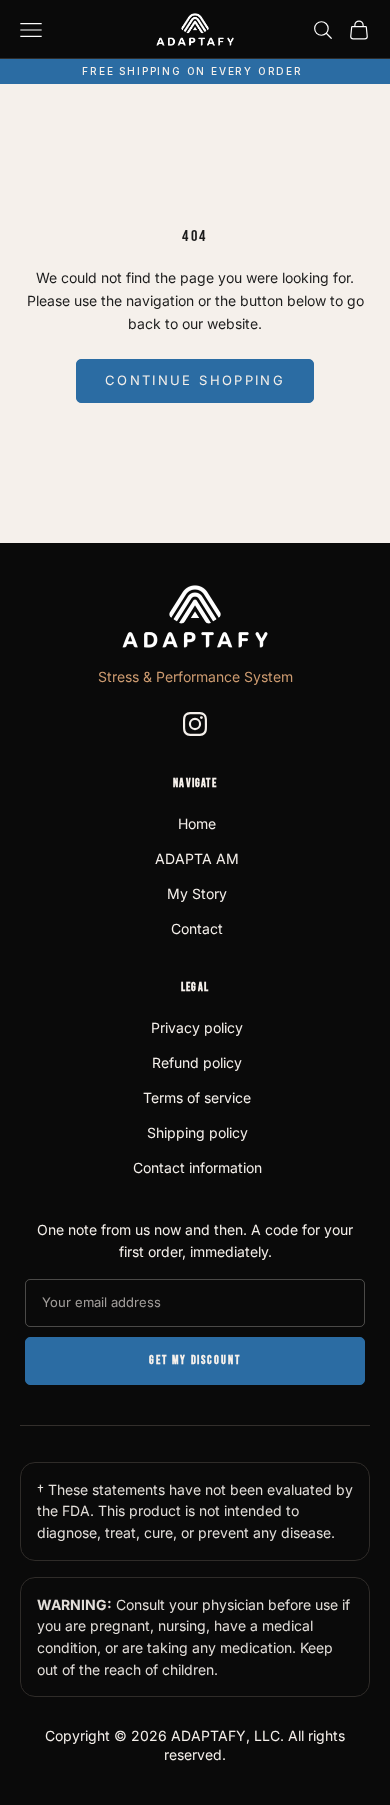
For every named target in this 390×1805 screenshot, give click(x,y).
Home (197, 823)
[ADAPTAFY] (195, 616)
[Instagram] (195, 724)
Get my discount (195, 1360)
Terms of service (197, 1097)
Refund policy (197, 1062)
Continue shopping (195, 380)
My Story (197, 893)
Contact (197, 928)
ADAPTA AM (197, 858)
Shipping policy (197, 1132)
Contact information (197, 1167)
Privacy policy (197, 1027)
